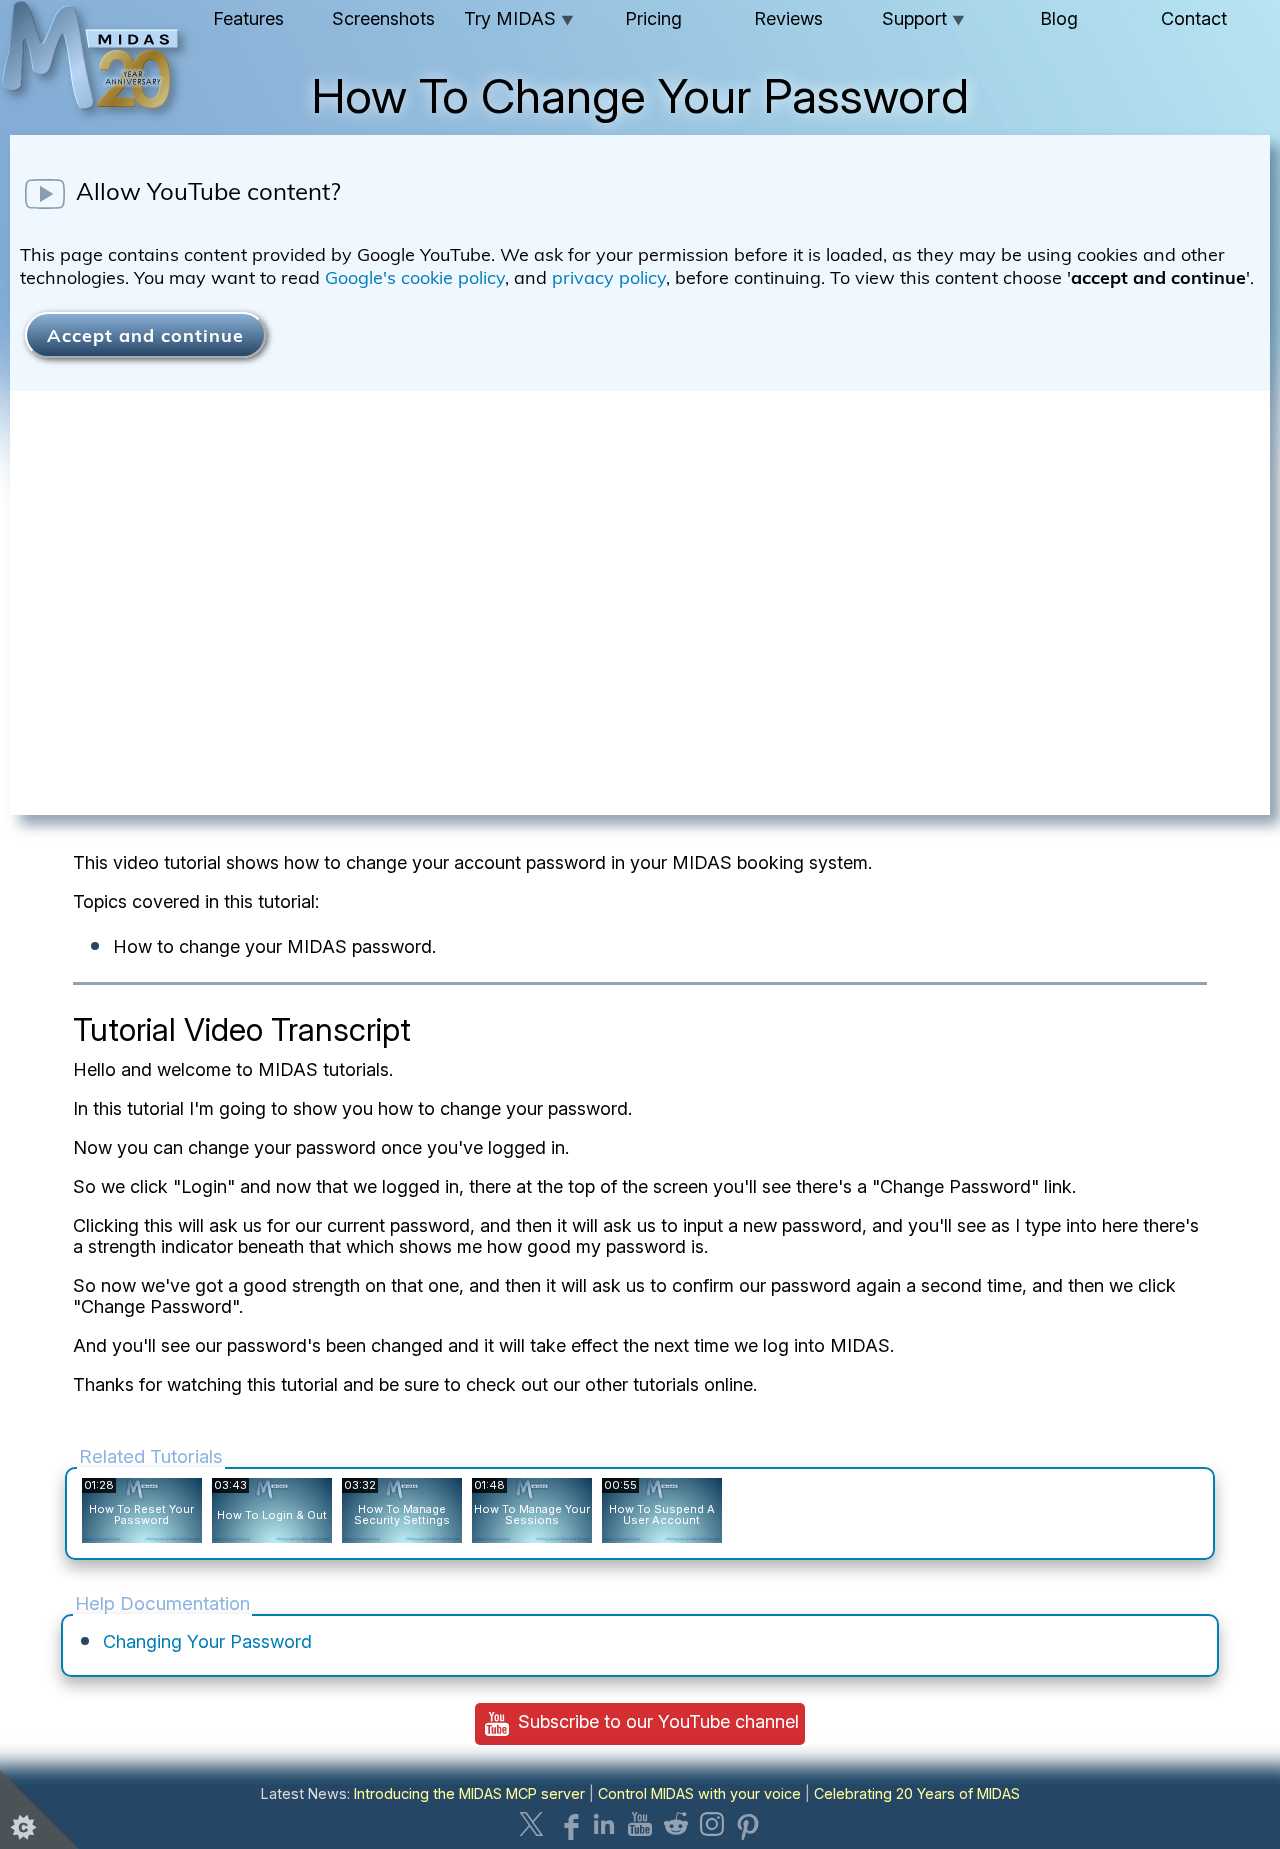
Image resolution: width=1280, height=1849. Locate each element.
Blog (1059, 18)
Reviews (788, 18)
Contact (1194, 18)
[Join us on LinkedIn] (604, 1824)
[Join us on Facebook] (568, 1824)
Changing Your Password (207, 1641)
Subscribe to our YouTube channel (656, 1721)
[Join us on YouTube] (640, 1824)
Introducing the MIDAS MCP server (469, 1793)
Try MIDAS (519, 18)
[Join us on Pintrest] (748, 1824)
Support (923, 18)
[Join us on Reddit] (676, 1824)
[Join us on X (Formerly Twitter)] (532, 1824)
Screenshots (383, 18)
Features (248, 18)
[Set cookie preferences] (40, 1809)
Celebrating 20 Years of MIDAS (917, 1793)
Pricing (653, 18)
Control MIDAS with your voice (699, 1793)
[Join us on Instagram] (712, 1824)
